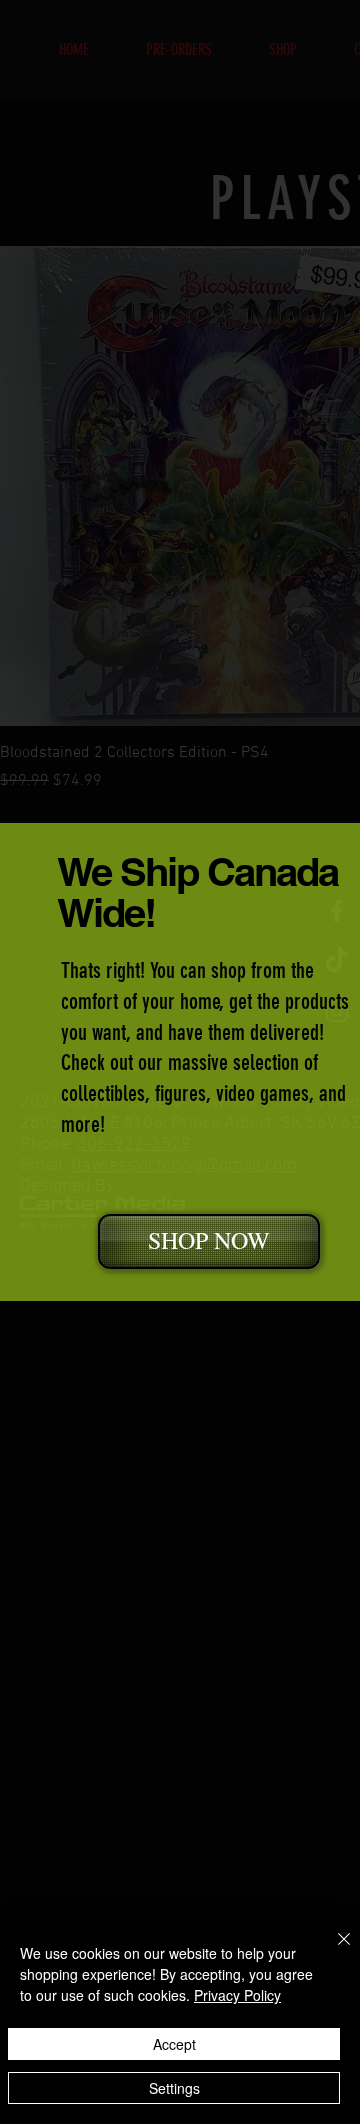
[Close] (332, 1951)
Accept (174, 2044)
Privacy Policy (237, 1995)
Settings (174, 2088)
